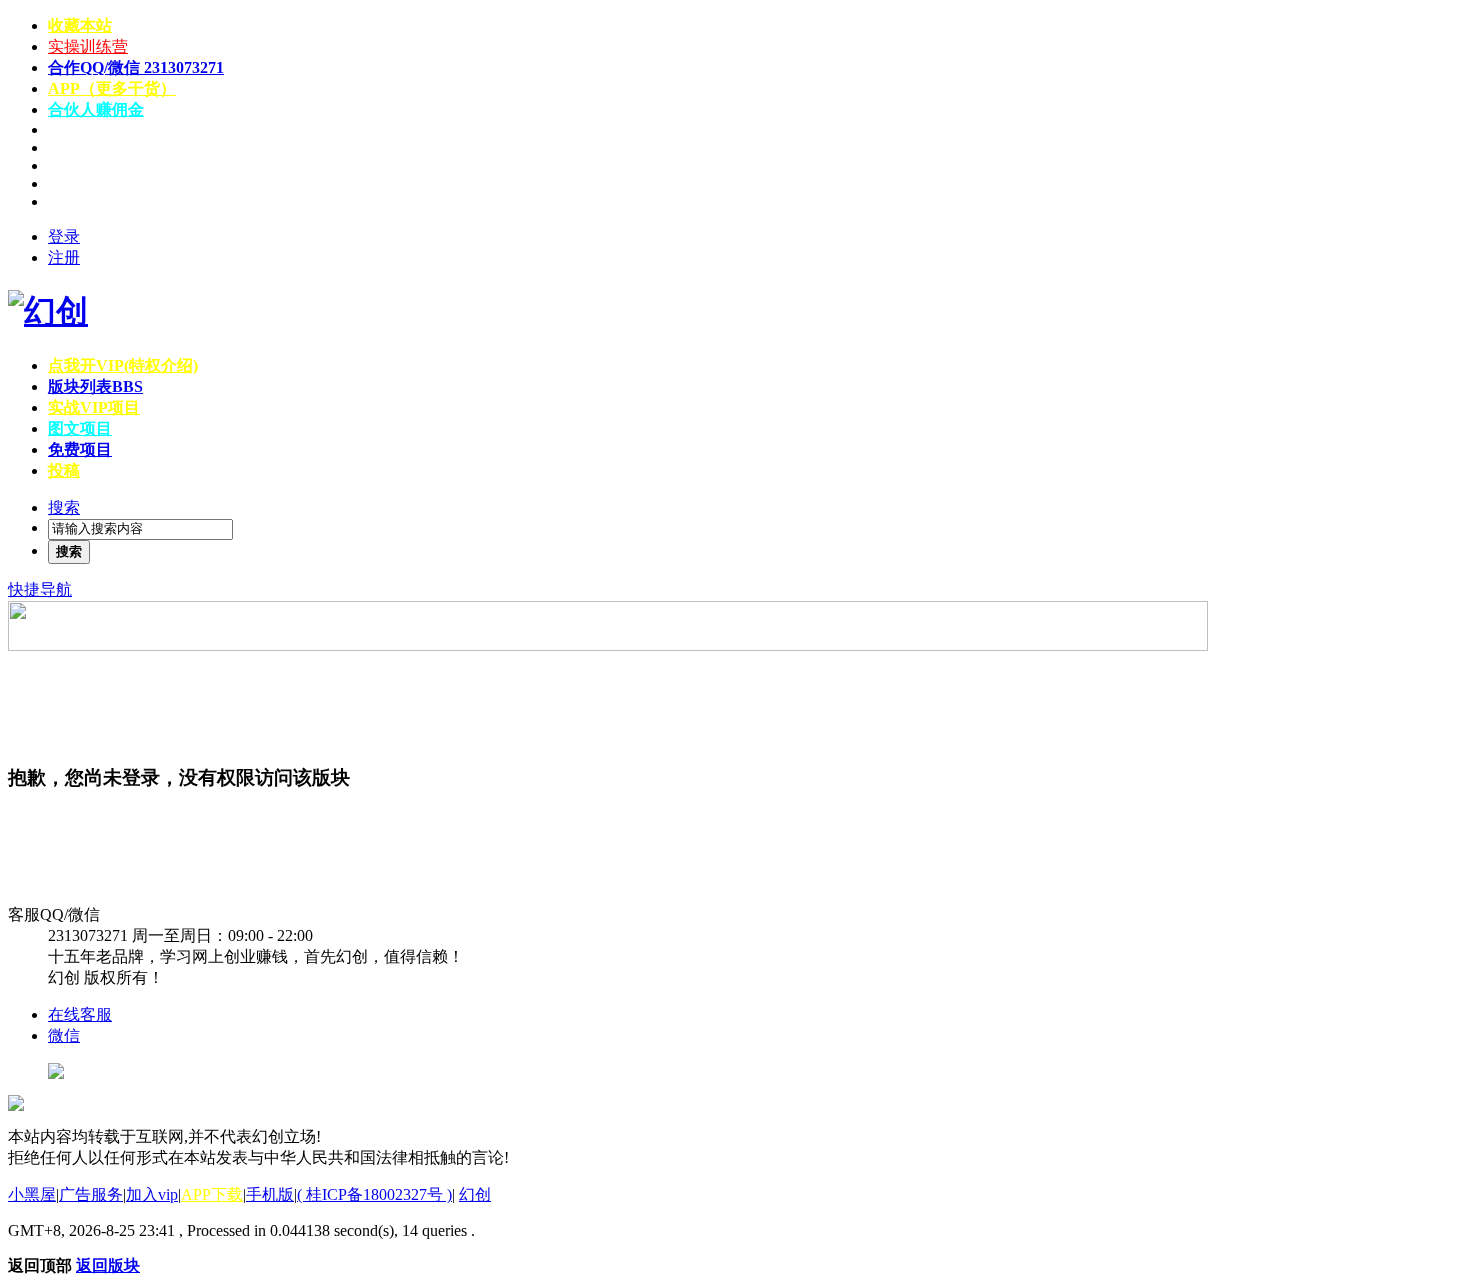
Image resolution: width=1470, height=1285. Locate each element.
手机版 (270, 1194)
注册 (64, 257)
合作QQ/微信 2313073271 (136, 67)
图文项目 (80, 428)
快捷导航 (40, 589)
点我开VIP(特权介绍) (123, 365)
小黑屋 (32, 1194)
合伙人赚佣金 (96, 109)
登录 (64, 236)
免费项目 (80, 449)
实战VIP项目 (94, 407)
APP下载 (212, 1194)
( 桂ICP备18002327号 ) (374, 1194)
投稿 (64, 470)
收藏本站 (80, 25)
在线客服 (80, 1014)
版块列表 (95, 386)
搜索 (64, 507)
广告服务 (91, 1194)
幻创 (475, 1194)
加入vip (152, 1194)
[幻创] (48, 311)
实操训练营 (88, 46)
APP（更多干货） (112, 88)
